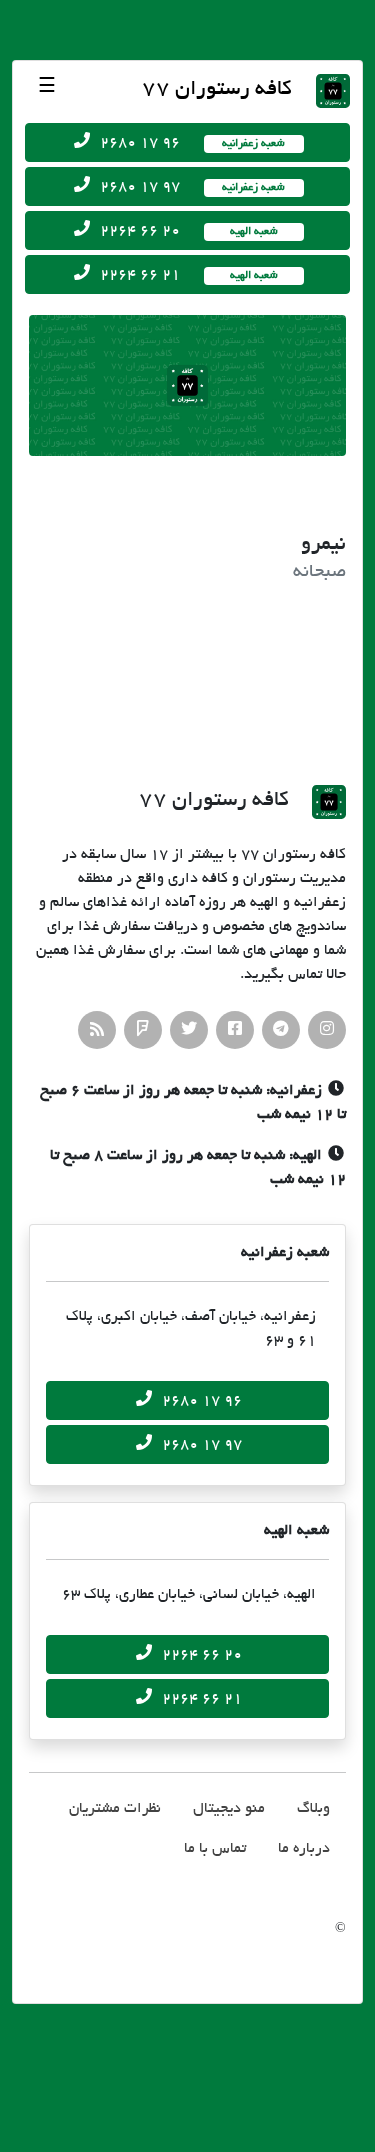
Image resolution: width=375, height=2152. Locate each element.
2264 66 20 (199, 231)
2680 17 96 (196, 143)
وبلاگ (313, 1809)
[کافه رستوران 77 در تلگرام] (281, 1030)
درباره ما (304, 1849)
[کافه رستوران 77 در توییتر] (189, 1030)
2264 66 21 (199, 275)
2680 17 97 (196, 187)
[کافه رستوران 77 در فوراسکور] (143, 1030)
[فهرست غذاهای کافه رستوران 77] (97, 1030)
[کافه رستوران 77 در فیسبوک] (235, 1030)
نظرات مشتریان (115, 1809)
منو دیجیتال (229, 1809)
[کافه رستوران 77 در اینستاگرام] (327, 1030)
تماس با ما (215, 1849)
